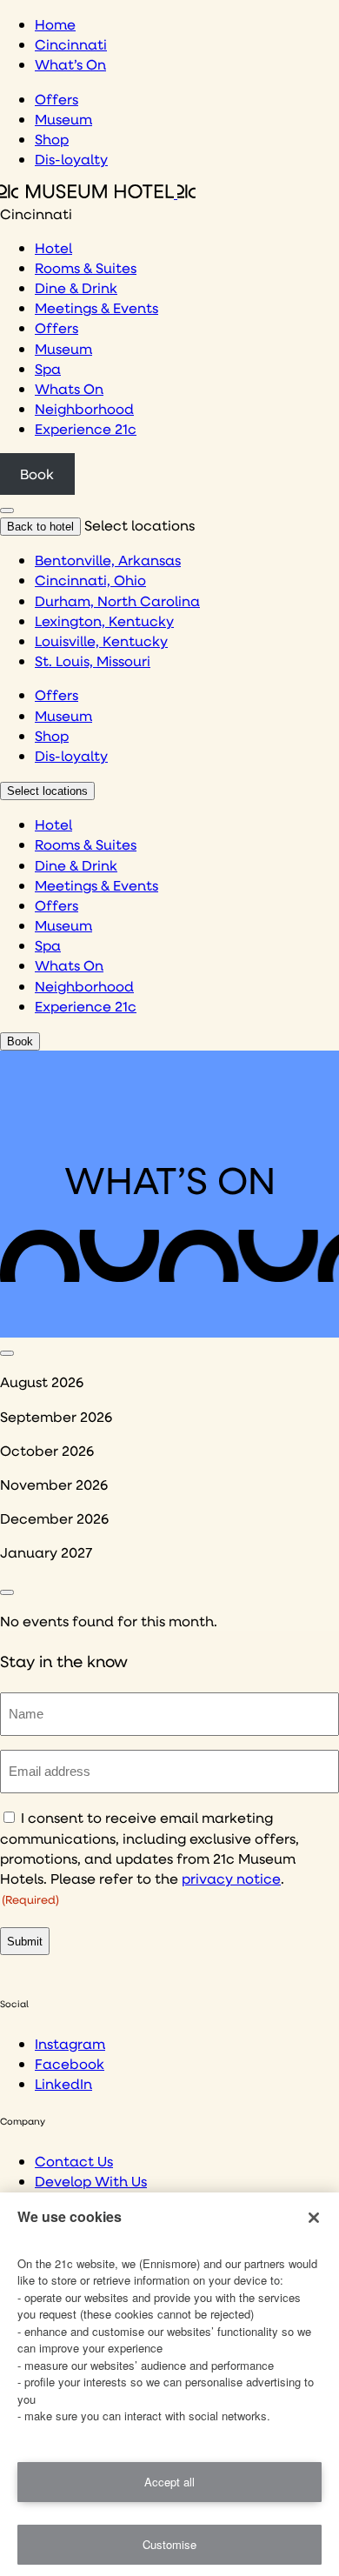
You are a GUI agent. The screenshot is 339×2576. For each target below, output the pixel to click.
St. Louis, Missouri (93, 661)
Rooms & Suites (86, 267)
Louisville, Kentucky (101, 641)
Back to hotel (40, 527)
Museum (63, 119)
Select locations (47, 791)
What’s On (70, 64)
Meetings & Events (96, 307)
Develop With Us (91, 2181)
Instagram (70, 2043)
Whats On (69, 388)
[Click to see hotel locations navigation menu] (7, 511)
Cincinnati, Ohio (90, 580)
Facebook (70, 2063)
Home (55, 24)
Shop (52, 139)
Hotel (53, 247)
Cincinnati (71, 44)
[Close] (314, 2218)
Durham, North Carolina (117, 601)
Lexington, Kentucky (104, 621)
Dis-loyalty (71, 159)
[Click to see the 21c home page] (98, 193)
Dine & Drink (76, 287)
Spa (48, 368)
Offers (56, 99)
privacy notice (231, 1878)
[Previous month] (7, 1353)
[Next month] (7, 1592)
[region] (169, 2384)
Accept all (169, 2482)
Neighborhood (84, 408)
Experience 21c (86, 428)
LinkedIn (63, 2083)
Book (37, 474)
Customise (169, 2544)
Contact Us (74, 2161)
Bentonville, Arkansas (108, 560)
